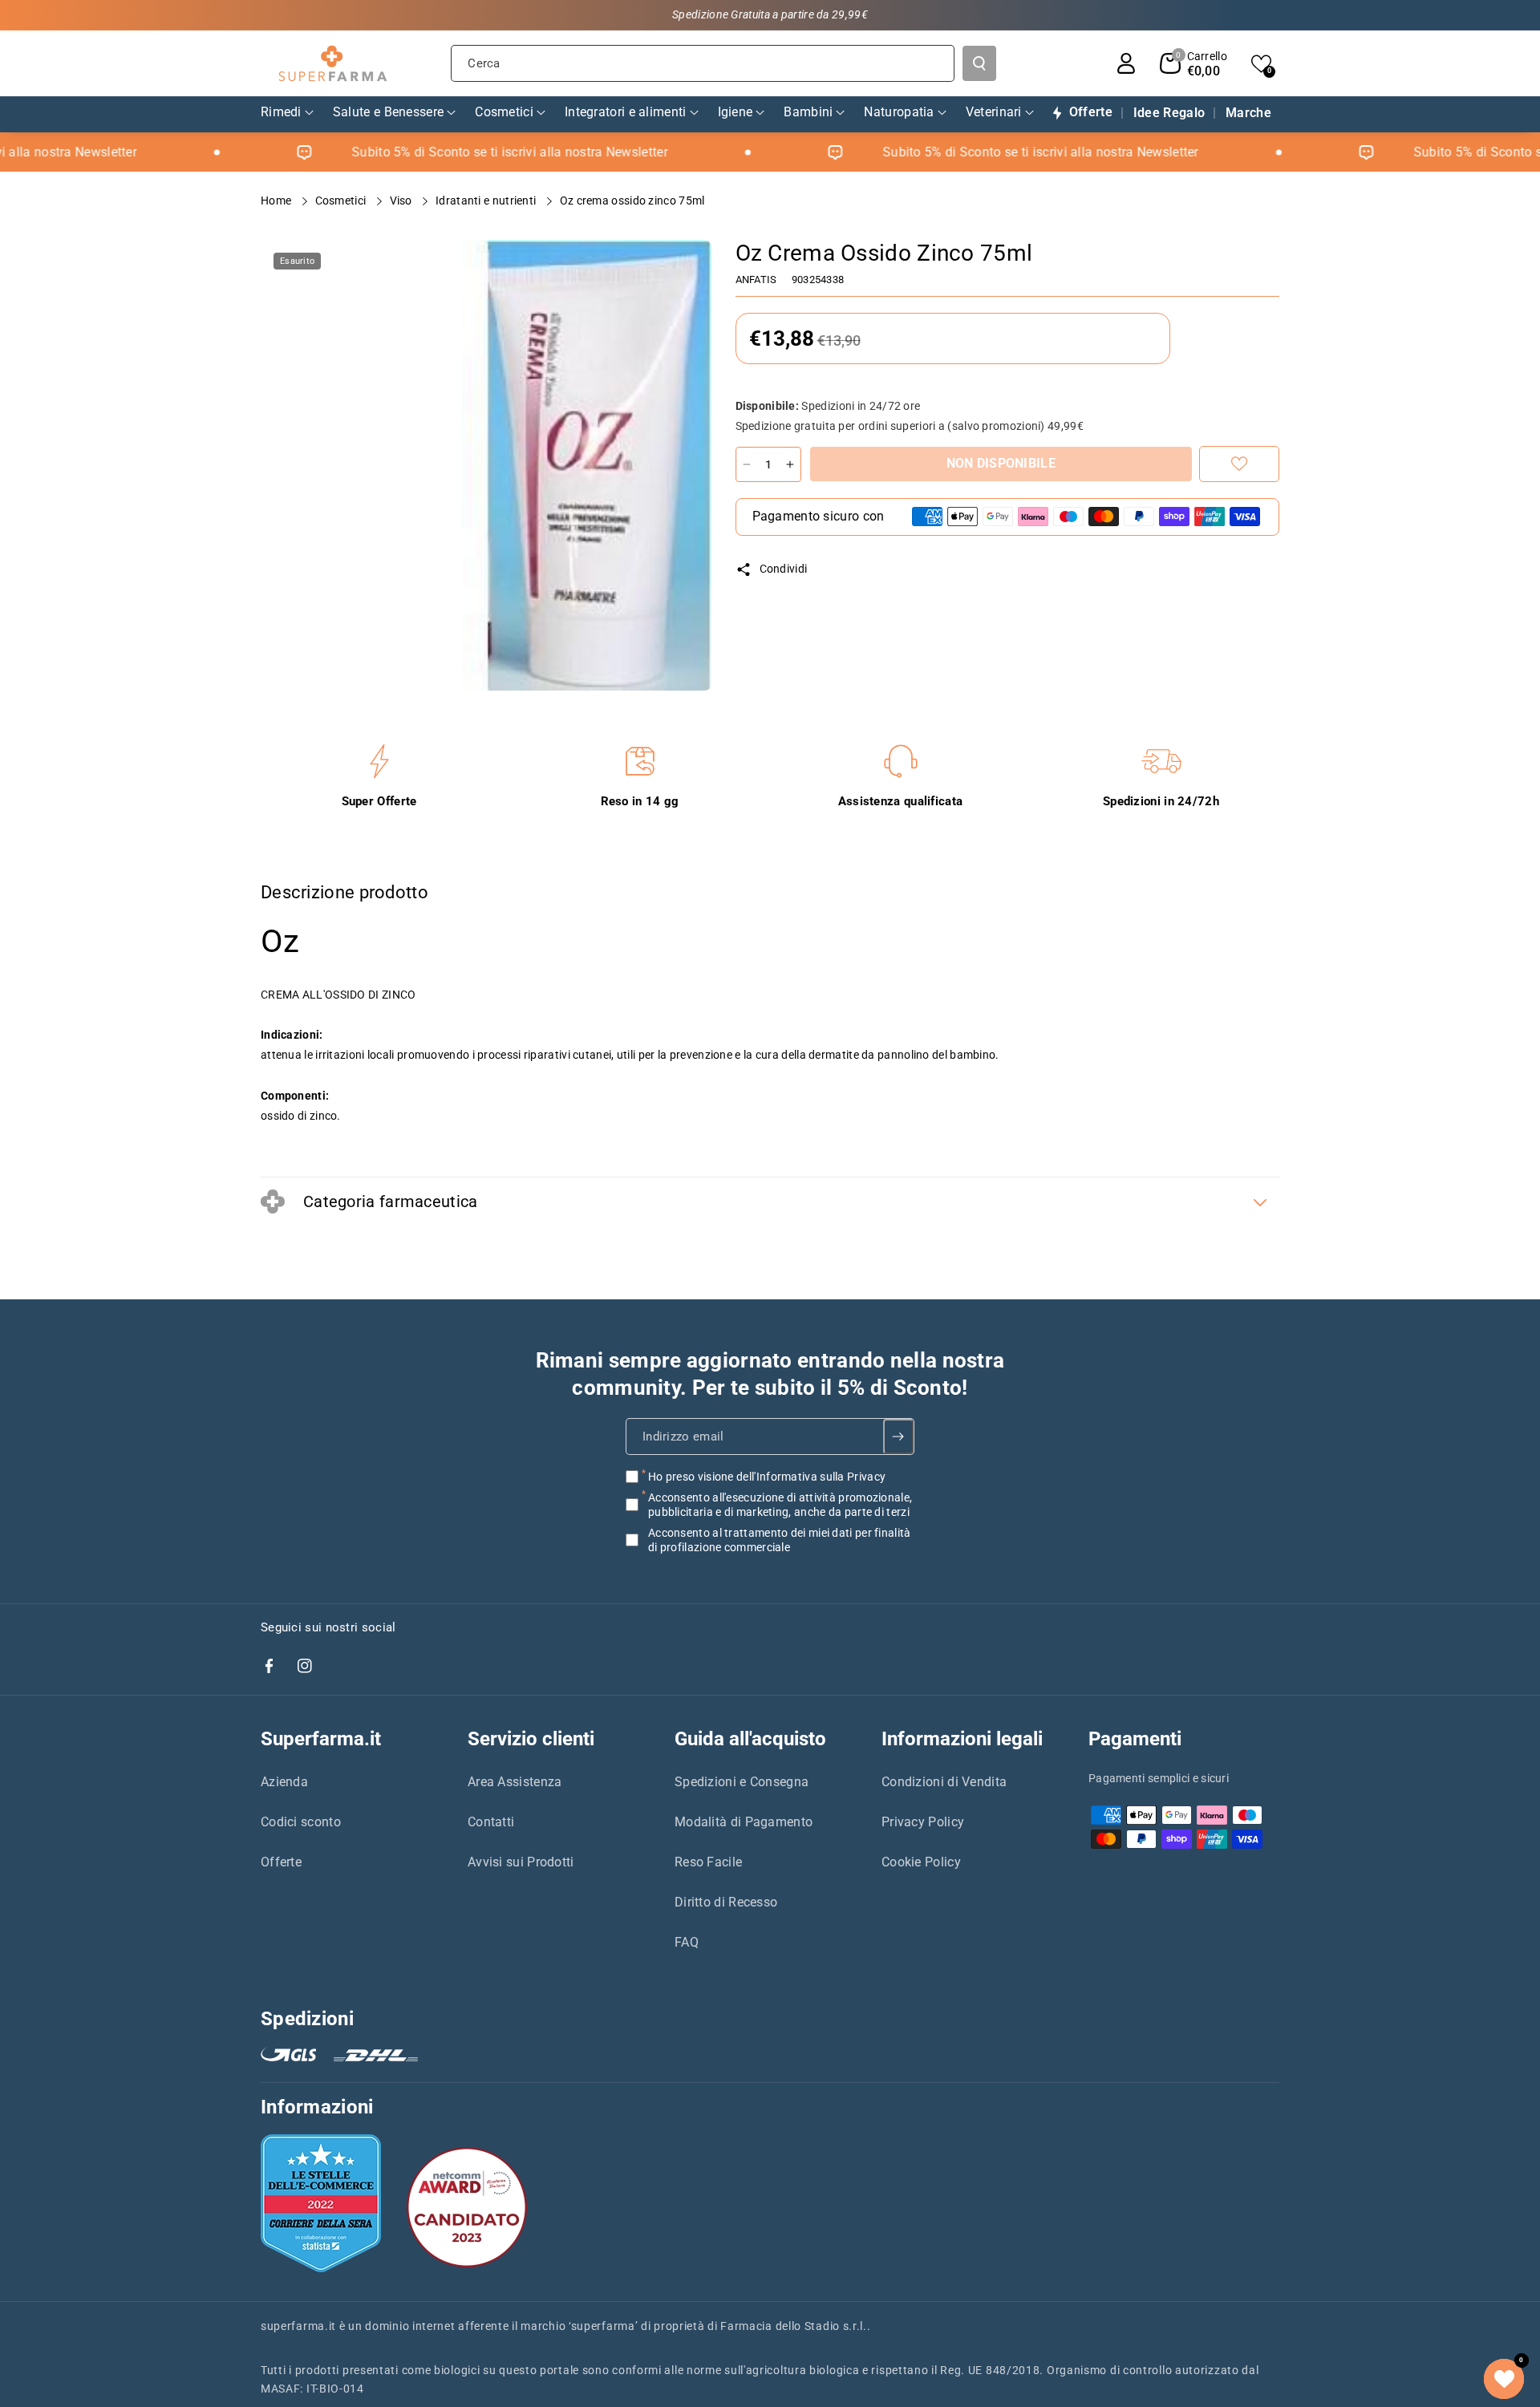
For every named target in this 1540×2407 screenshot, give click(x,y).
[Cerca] (979, 63)
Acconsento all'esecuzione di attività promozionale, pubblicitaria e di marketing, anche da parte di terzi (780, 1505)
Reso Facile (708, 1862)
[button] (1193, 63)
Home (278, 201)
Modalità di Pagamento (744, 1822)
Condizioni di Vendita (944, 1782)
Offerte (281, 1862)
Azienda (284, 1782)
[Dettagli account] (1126, 63)
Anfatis (756, 280)
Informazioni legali (962, 1739)
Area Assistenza (515, 1782)
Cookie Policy (921, 1862)
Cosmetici (342, 201)
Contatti (491, 1822)
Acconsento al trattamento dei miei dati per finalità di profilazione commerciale (780, 1540)
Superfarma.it (321, 1739)
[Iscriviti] (899, 1437)
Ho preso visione (767, 1477)
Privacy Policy (923, 1822)
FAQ (687, 1942)
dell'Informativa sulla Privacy (811, 1477)
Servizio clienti (531, 1739)
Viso (403, 201)
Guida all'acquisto (750, 1739)
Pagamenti (1135, 1739)
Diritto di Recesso (726, 1902)
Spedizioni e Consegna (742, 1782)
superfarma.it (298, 2326)
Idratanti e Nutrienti (487, 201)
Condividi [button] (784, 569)
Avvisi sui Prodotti (521, 1862)
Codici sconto (301, 1822)
